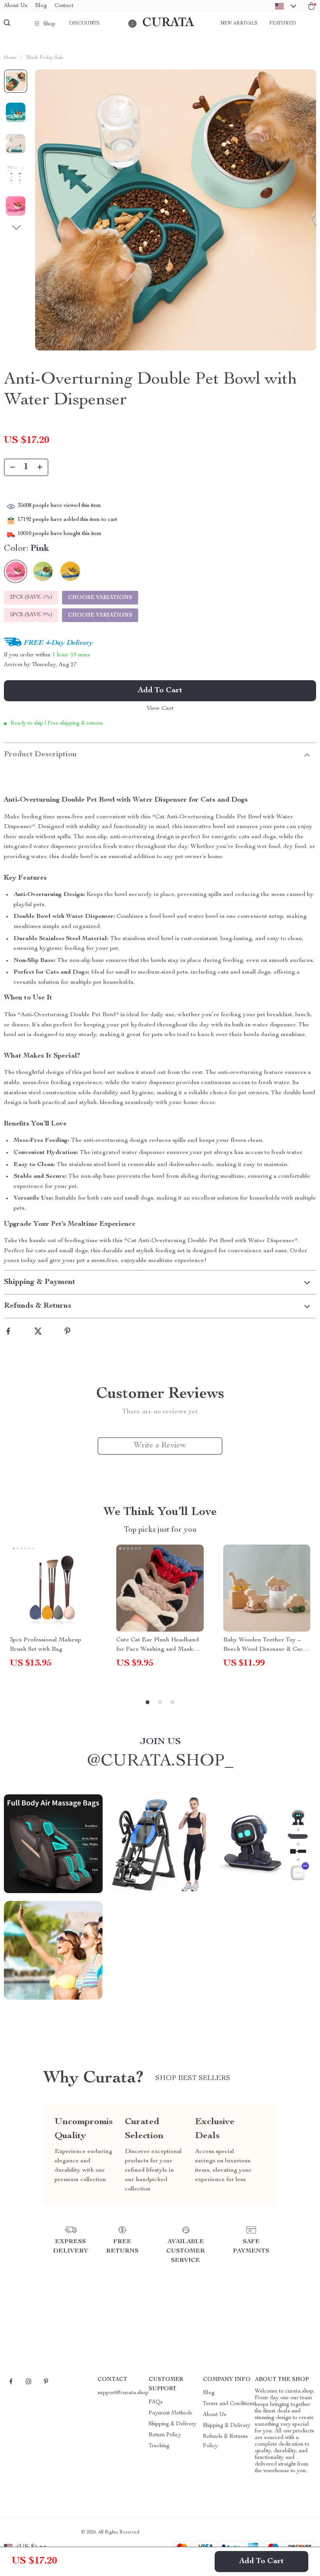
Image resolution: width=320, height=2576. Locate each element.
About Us (16, 6)
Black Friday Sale (45, 58)
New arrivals (239, 23)
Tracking (159, 2446)
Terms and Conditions (229, 2404)
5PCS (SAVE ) (31, 615)
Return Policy (165, 2435)
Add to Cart (261, 2562)
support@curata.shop (123, 2393)
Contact (64, 6)
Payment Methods (170, 2413)
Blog (41, 6)
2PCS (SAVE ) (31, 597)
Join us (160, 1742)
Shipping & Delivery (172, 2424)
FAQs (156, 2402)
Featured (283, 23)
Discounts (84, 23)
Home (10, 58)
